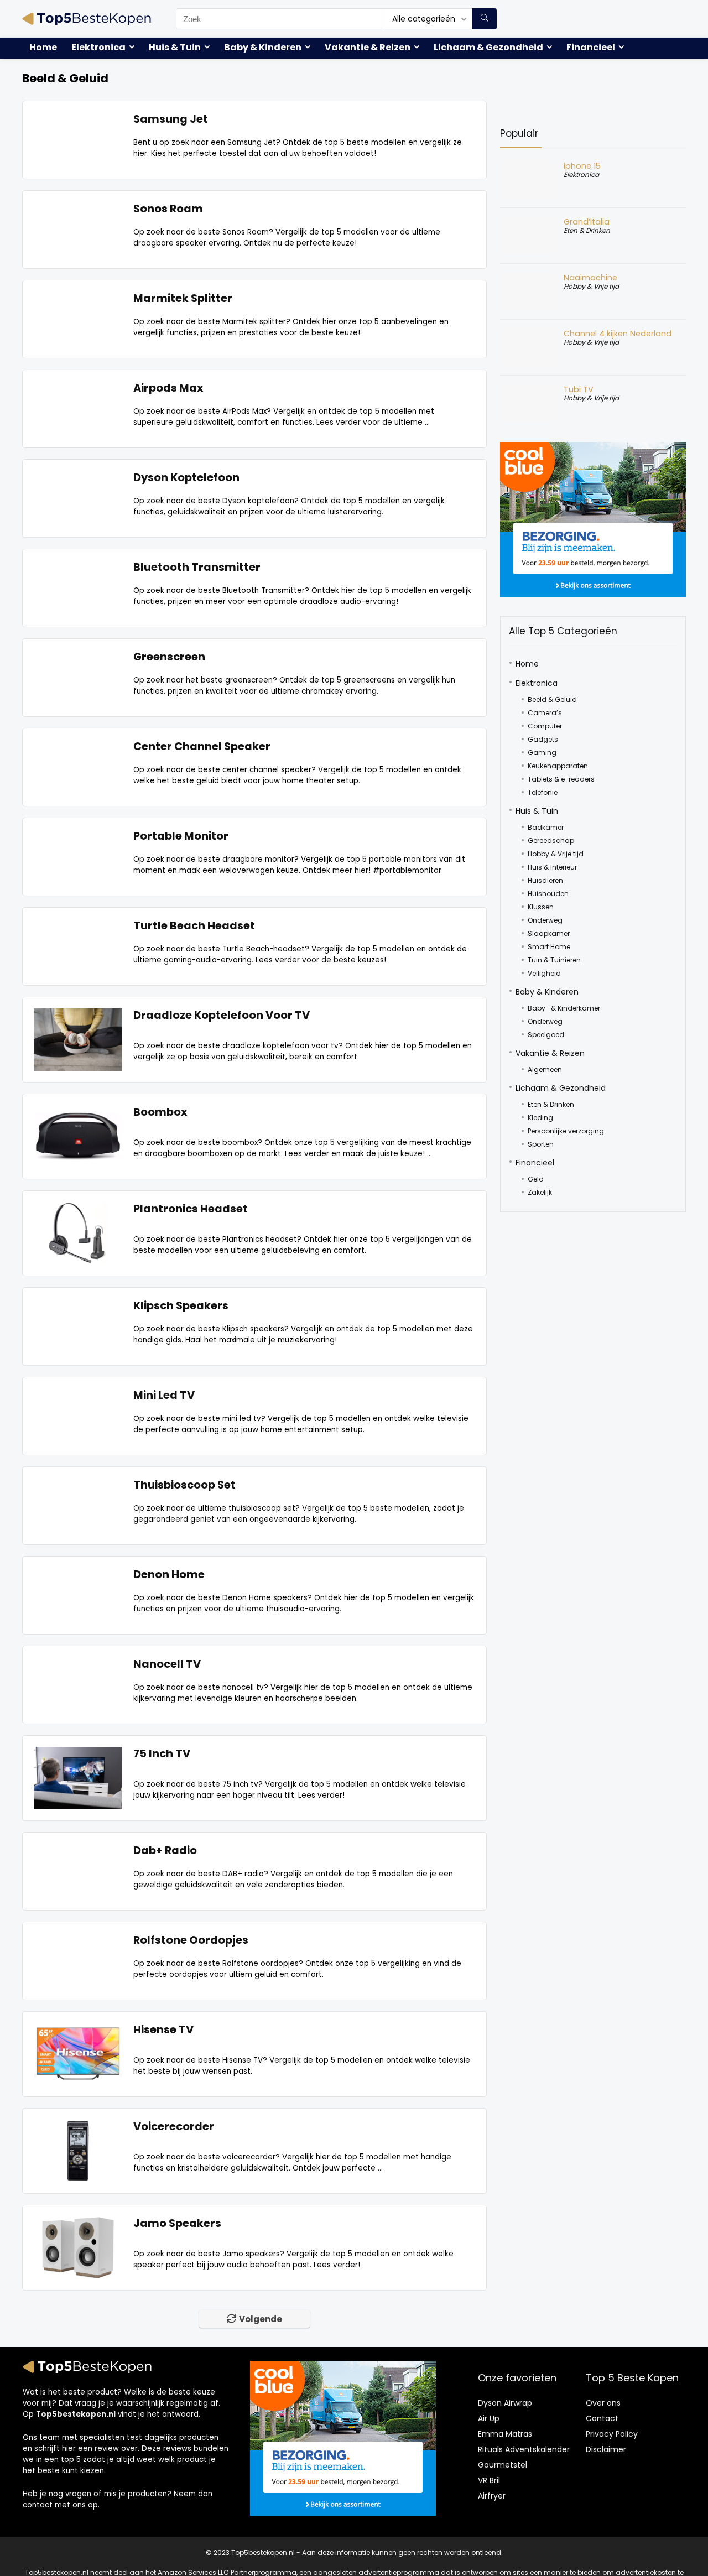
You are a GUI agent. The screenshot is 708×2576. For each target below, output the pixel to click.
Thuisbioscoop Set (184, 1485)
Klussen (541, 907)
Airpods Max (168, 388)
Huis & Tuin (175, 47)
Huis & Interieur (552, 867)
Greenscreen (169, 657)
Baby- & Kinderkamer (564, 1008)
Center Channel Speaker (202, 746)
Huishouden (548, 894)
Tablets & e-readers (561, 779)
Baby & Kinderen (263, 47)
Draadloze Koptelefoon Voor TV (222, 1015)
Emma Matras (505, 2434)
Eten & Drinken (587, 230)
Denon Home (169, 1575)
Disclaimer (606, 2449)
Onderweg (545, 920)
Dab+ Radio (165, 1851)
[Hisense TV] (78, 2029)
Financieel (591, 47)
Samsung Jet (171, 119)
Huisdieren (545, 880)
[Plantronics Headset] (78, 1208)
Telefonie (543, 792)
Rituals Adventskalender (524, 2449)
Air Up (489, 2418)
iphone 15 (582, 166)
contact (38, 2505)
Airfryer (492, 2496)
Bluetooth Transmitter (197, 567)
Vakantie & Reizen (368, 47)
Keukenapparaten (558, 766)
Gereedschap (551, 841)
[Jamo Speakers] (78, 2223)
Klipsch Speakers (181, 1306)
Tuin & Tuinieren (554, 960)
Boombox (160, 1112)
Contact (602, 2418)
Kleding (540, 1118)
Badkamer (546, 827)
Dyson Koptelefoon (186, 478)
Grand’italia (587, 222)
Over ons (603, 2403)
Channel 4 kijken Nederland (618, 334)
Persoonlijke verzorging (566, 1131)
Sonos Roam (168, 209)
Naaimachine (590, 278)
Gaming (542, 753)
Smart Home (549, 947)
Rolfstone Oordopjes (191, 1940)
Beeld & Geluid (552, 699)
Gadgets (543, 739)
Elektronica (98, 47)
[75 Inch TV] (78, 1753)
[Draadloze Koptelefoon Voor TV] (78, 1015)
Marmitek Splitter (183, 298)
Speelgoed (546, 1035)
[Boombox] (78, 1112)
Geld (536, 1179)
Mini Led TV (164, 1395)
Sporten (541, 1144)
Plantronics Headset (191, 1209)
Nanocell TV (167, 1664)
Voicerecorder (174, 2127)
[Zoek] (484, 19)
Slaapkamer (549, 933)
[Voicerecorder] (78, 2126)
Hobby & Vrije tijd (591, 286)
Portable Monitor (181, 836)
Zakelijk (540, 1192)
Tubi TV (579, 389)
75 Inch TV (162, 1754)
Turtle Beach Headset (194, 926)
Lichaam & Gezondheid (488, 47)
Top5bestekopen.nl (76, 2414)
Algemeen (545, 1070)
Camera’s (545, 713)
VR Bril (489, 2480)
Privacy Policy (612, 2434)
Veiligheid (544, 973)
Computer (545, 726)
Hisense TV (163, 2030)
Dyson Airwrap (505, 2403)
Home (43, 47)
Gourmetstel (503, 2465)
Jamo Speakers (177, 2223)
